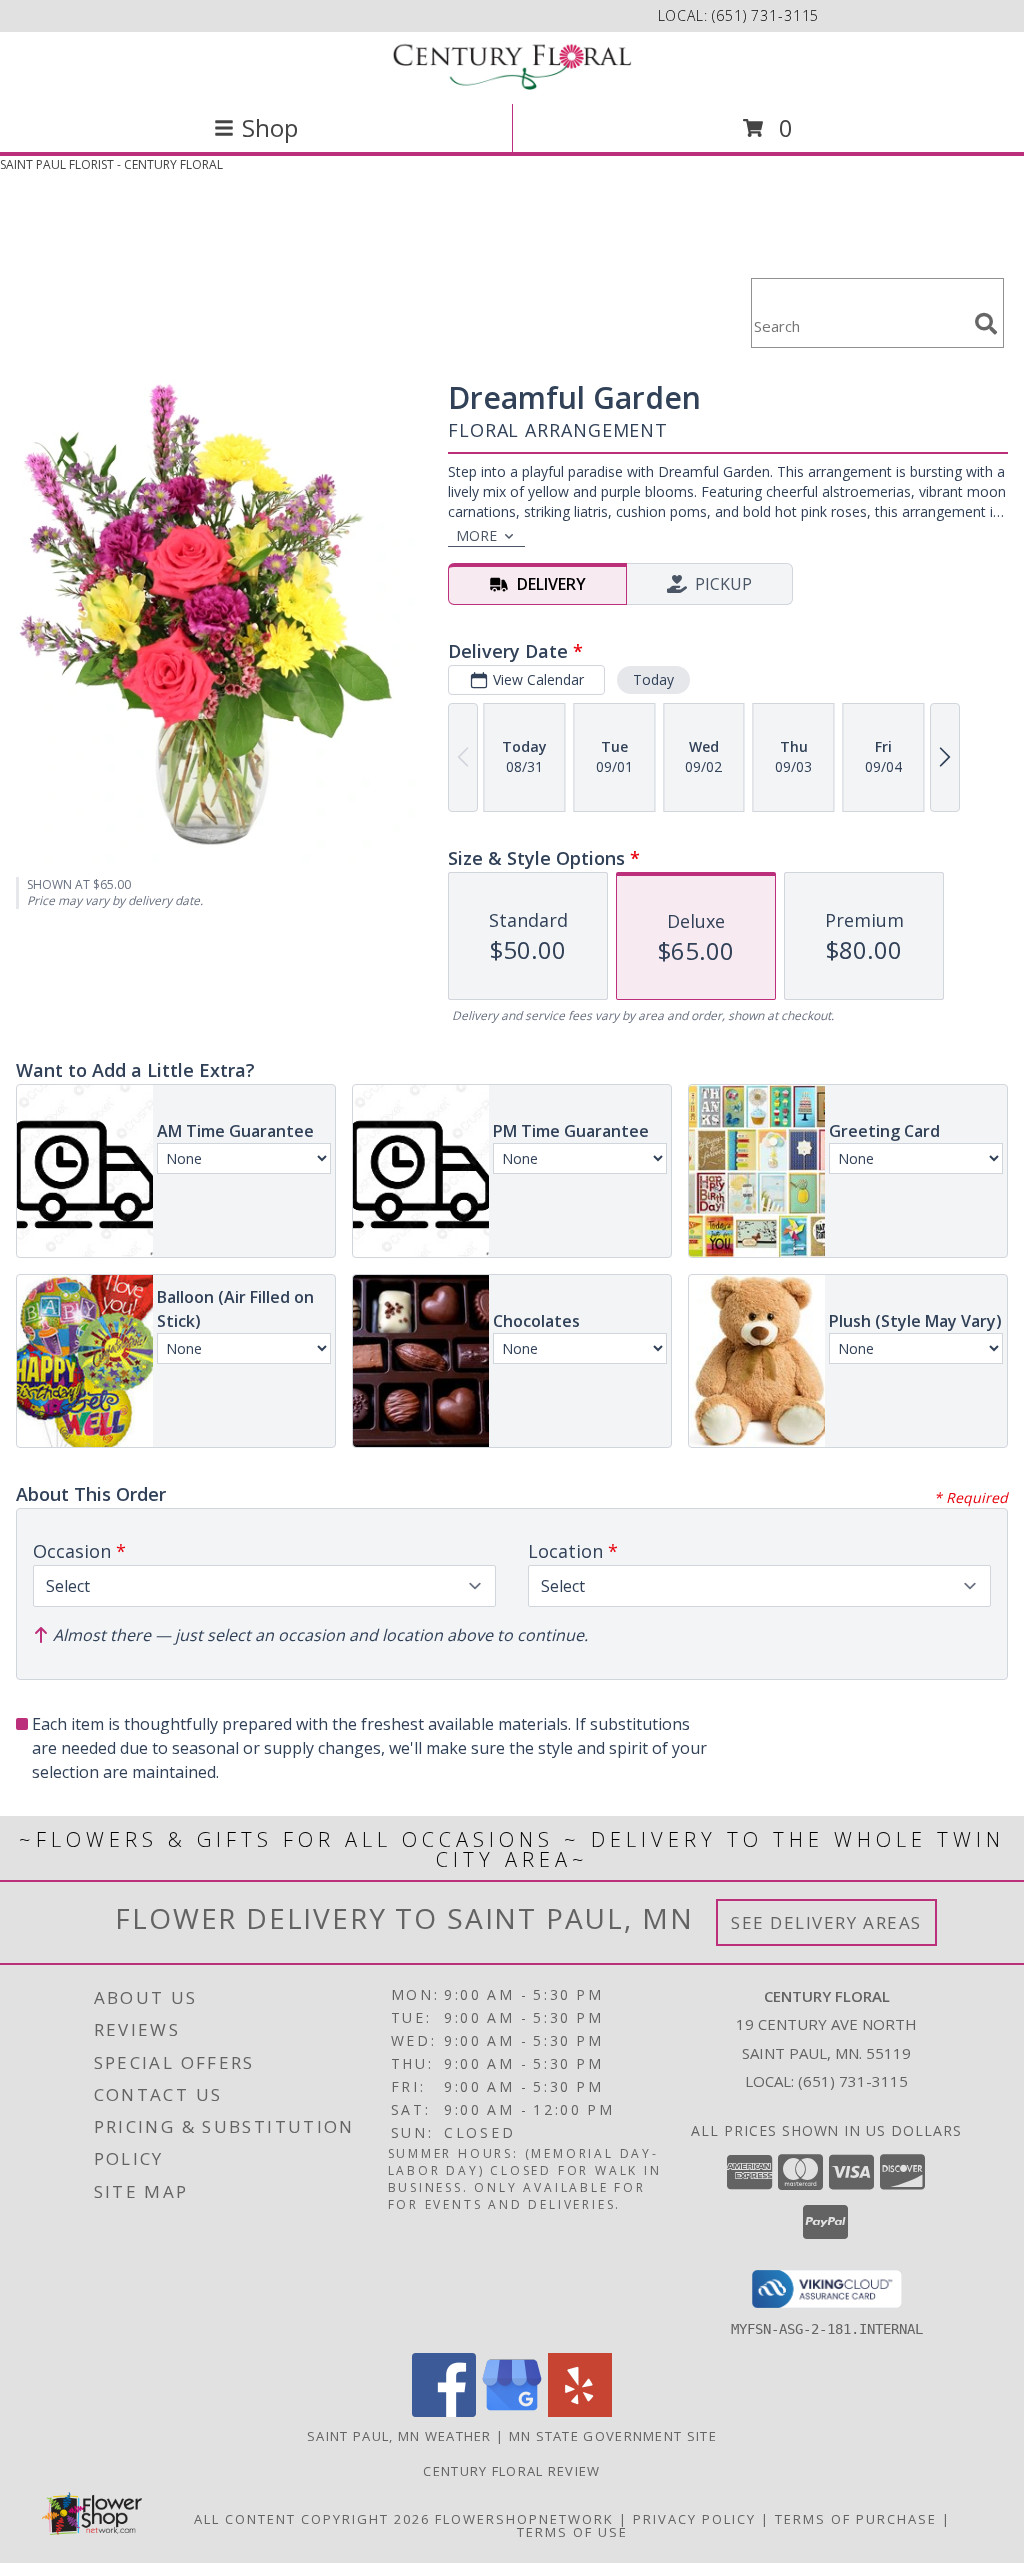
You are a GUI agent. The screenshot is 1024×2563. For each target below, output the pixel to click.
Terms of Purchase (856, 2519)
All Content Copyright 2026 (312, 2519)
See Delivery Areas (826, 1922)
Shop (270, 127)
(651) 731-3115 (765, 15)
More (476, 535)
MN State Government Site (613, 2436)
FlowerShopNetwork (524, 2519)
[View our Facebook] (444, 2411)
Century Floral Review (511, 2471)
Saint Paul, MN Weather (399, 2436)
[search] (986, 324)
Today (653, 679)
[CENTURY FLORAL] (512, 66)
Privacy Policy (694, 2519)
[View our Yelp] (580, 2411)
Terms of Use (572, 2532)
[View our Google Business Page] (512, 2411)
